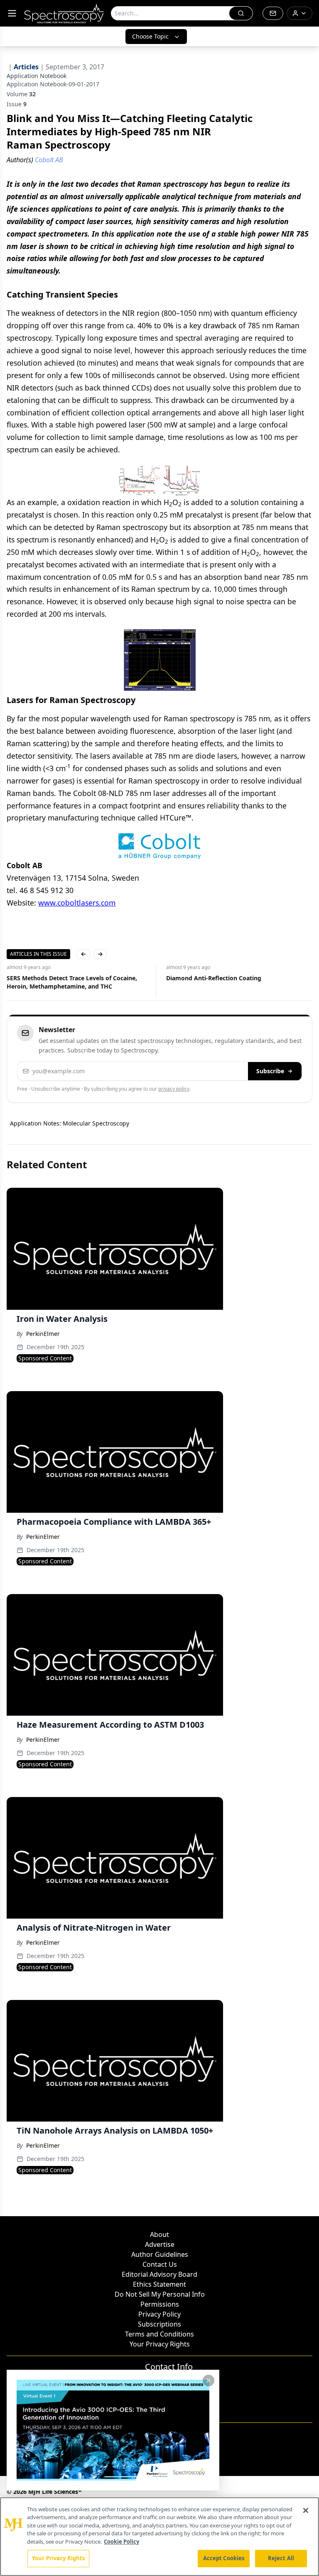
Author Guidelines (160, 2254)
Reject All (281, 2558)
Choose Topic (150, 36)
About (159, 2234)
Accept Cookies (224, 2558)
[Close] (306, 2510)
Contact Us (160, 2264)
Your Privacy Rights (160, 2344)
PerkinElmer (43, 1334)
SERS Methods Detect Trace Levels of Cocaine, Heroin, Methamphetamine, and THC (72, 982)
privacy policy (174, 1089)
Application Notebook (37, 76)
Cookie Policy (121, 2542)
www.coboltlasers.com (77, 903)
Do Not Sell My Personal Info (160, 2294)
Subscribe (270, 1071)
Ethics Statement (159, 2284)
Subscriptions (159, 2324)
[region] (159, 2537)
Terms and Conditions (159, 2334)
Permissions (160, 2304)
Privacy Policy (159, 2314)
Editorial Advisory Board (159, 2274)
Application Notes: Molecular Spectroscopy (70, 1123)
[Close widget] (209, 2381)
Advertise (160, 2244)
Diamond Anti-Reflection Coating (214, 978)
